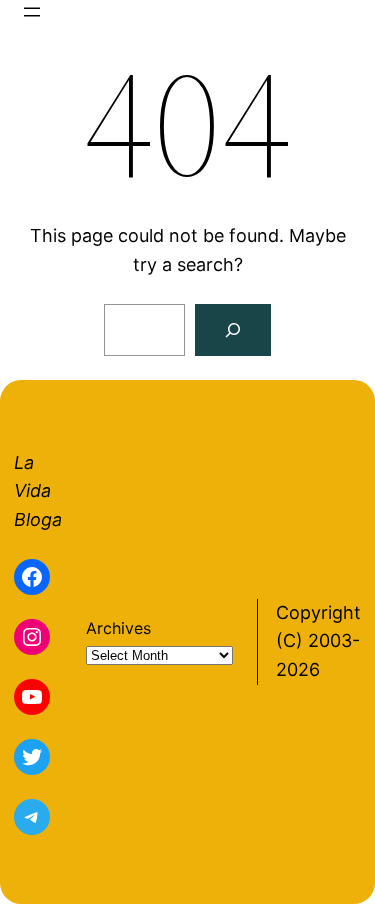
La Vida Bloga (38, 491)
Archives (118, 628)
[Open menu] (32, 12)
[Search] (233, 330)
